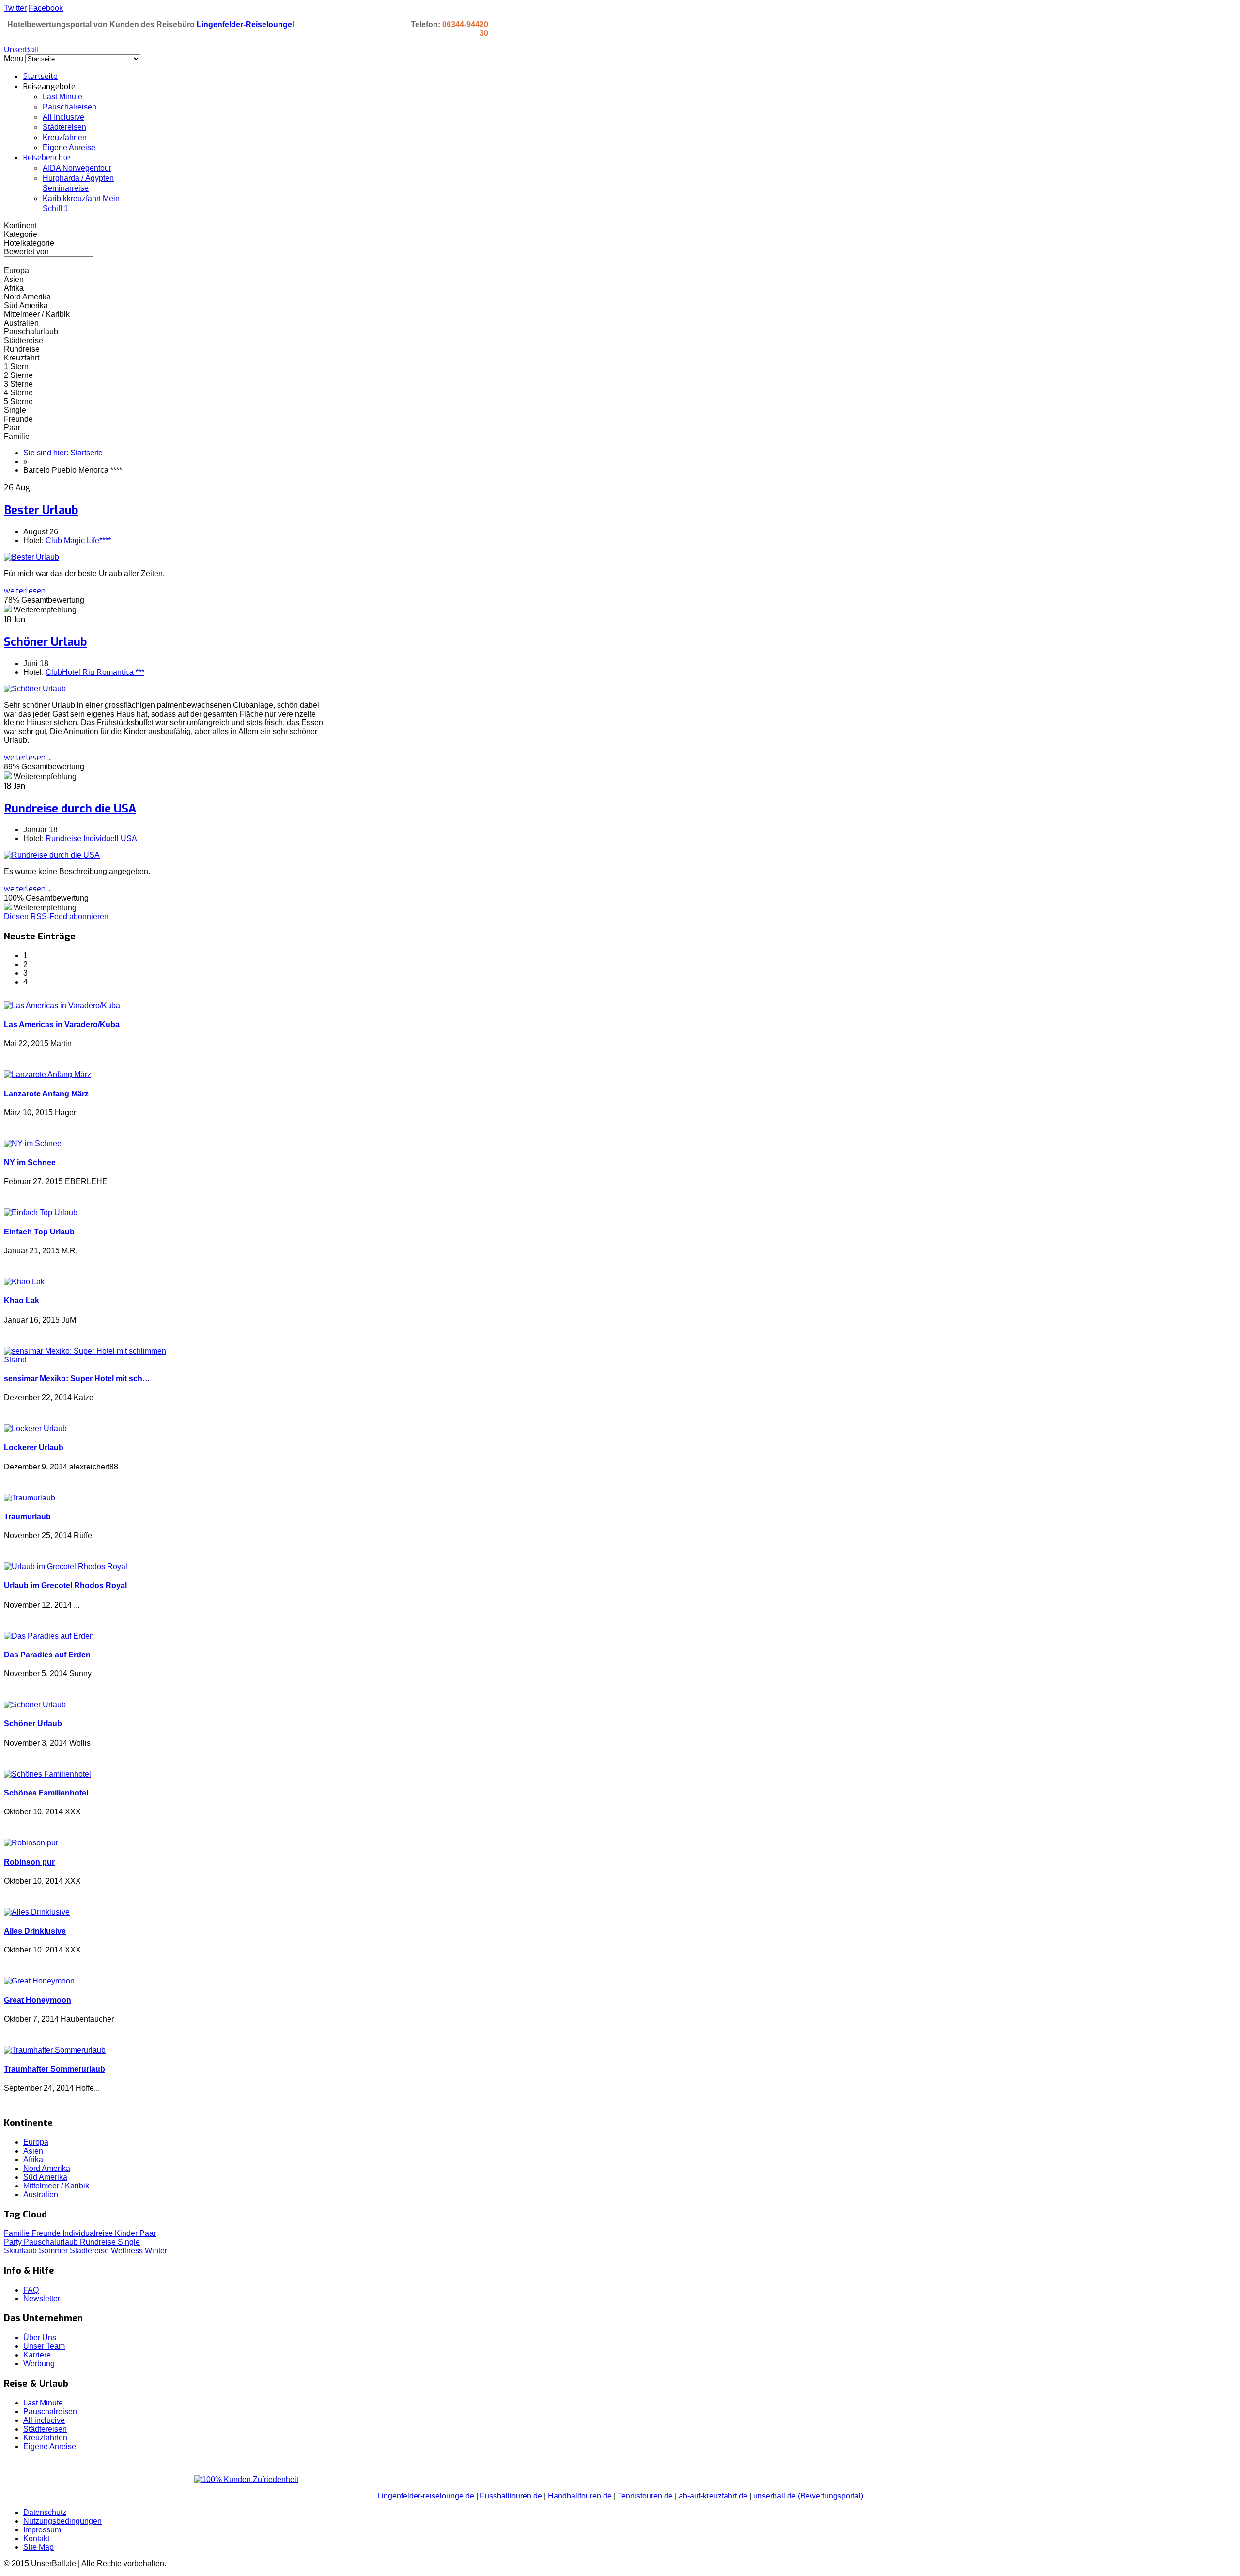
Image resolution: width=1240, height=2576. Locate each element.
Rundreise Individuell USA (91, 838)
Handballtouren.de (580, 2496)
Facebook (46, 8)
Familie (18, 2233)
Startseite (40, 76)
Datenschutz (45, 2512)
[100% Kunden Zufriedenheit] (246, 2479)
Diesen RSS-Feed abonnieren (56, 916)
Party (14, 2242)
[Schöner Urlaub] (35, 689)
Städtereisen (64, 127)
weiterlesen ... (28, 591)
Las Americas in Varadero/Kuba (62, 1024)
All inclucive (44, 2420)
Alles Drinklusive (35, 1931)
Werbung (39, 2364)
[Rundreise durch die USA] (52, 855)
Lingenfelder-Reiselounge (244, 24)
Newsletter (42, 2299)
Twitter (15, 8)
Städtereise (90, 2251)
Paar (148, 2233)
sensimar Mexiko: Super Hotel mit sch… (77, 1379)
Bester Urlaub (41, 510)
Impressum (42, 2530)
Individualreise (89, 2233)
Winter (156, 2251)
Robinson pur (29, 1862)
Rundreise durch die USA (70, 809)
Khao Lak (22, 1301)
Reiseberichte (47, 158)
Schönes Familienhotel (46, 1793)
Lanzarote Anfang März (46, 1094)
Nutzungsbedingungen (62, 2521)
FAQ (31, 2290)
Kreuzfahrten (65, 137)
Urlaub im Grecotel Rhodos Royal (65, 1585)
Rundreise (99, 2242)
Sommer (54, 2251)
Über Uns (40, 2337)
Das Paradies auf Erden (47, 1655)
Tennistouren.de (645, 2496)
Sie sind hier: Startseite (63, 453)
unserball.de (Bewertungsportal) (808, 2496)
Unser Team (44, 2346)
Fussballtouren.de (511, 2496)
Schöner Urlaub (46, 642)
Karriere (37, 2355)
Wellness (128, 2251)
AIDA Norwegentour (77, 168)
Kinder (127, 2233)
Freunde (47, 2233)
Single (129, 2242)
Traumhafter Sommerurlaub (54, 2069)
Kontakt (36, 2538)
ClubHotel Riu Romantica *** (95, 672)
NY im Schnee (30, 1163)
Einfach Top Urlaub (39, 1232)
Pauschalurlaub (52, 2242)
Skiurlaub (21, 2251)
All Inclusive (63, 117)
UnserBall (21, 50)
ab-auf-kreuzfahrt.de (713, 2496)
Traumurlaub (27, 1517)
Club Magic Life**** (78, 540)
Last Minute (62, 97)
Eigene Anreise (69, 148)
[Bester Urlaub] (31, 557)
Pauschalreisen (70, 107)
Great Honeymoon (38, 2000)
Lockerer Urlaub (34, 1447)
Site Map (39, 2547)
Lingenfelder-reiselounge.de (426, 2496)
